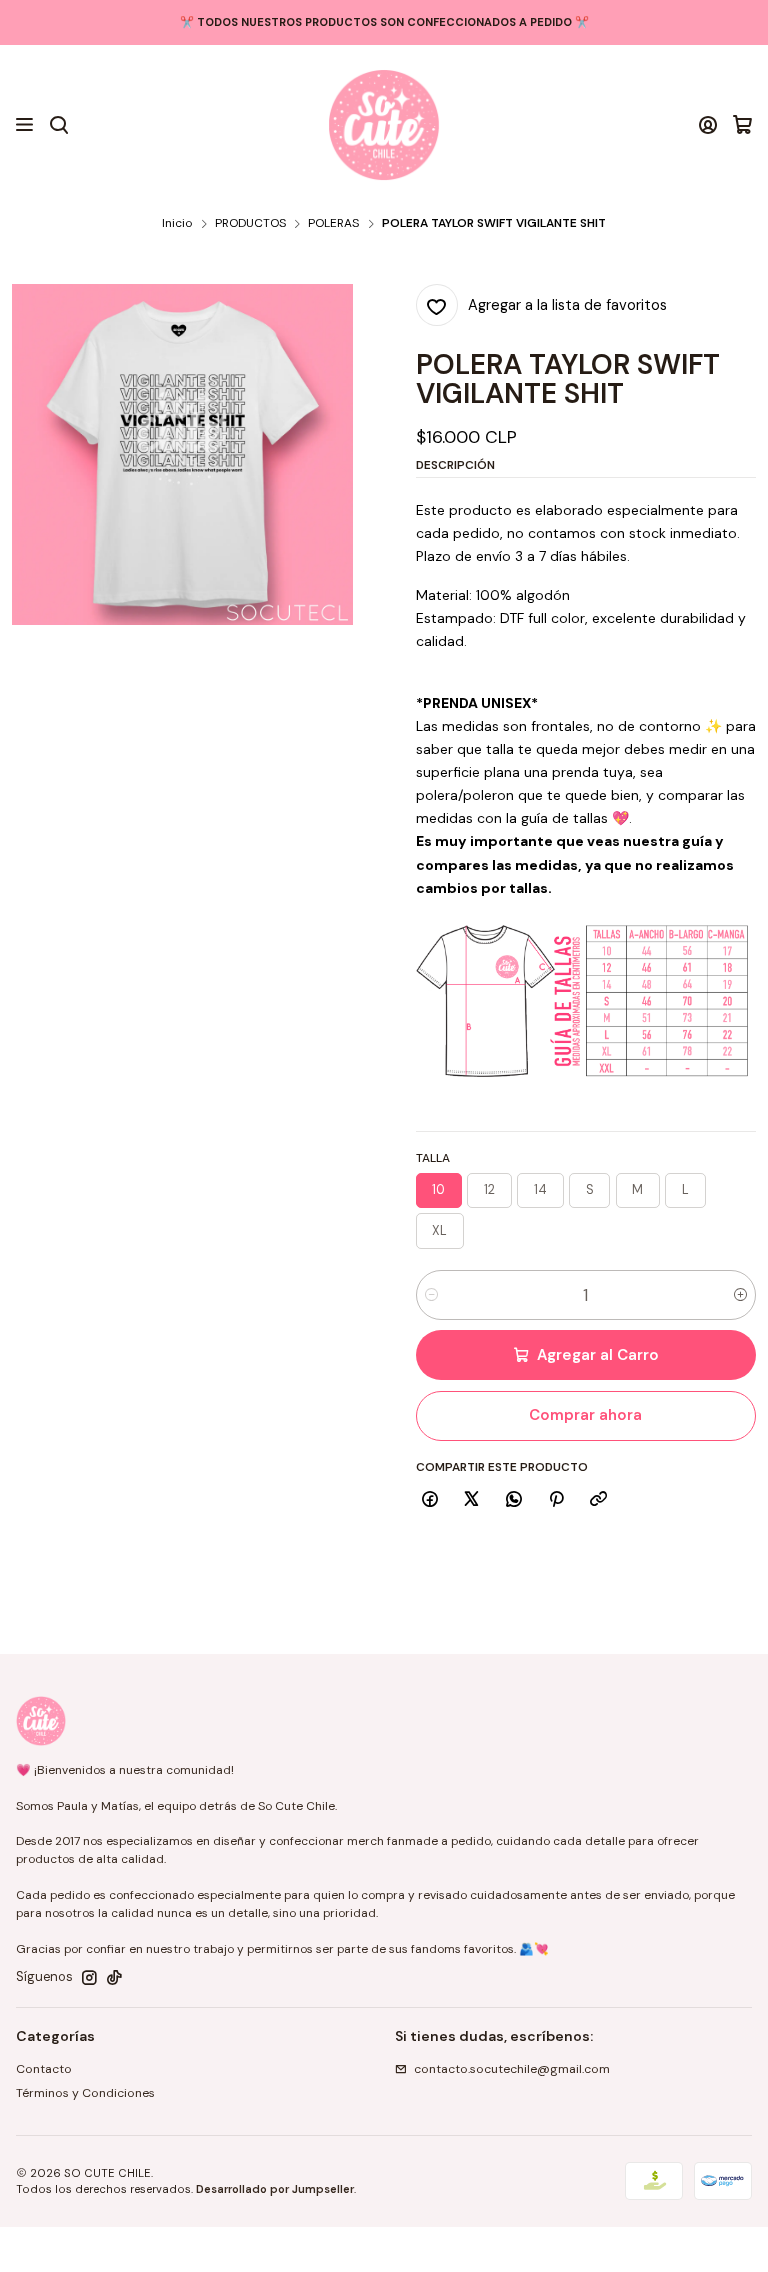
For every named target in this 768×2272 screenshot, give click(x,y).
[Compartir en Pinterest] (556, 1499)
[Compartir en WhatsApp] (514, 1499)
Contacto (44, 2069)
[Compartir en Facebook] (430, 1499)
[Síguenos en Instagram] (89, 1978)
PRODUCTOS (250, 224)
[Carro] (742, 125)
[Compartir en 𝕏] (472, 1499)
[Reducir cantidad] (431, 1295)
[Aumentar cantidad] (740, 1295)
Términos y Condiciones (85, 2093)
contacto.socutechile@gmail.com (512, 2069)
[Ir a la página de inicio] (384, 125)
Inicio (177, 224)
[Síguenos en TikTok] (114, 1978)
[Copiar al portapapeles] (599, 1499)
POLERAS (333, 224)
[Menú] (25, 125)
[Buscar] (58, 125)
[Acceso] (708, 125)
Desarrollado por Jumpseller (275, 2189)
